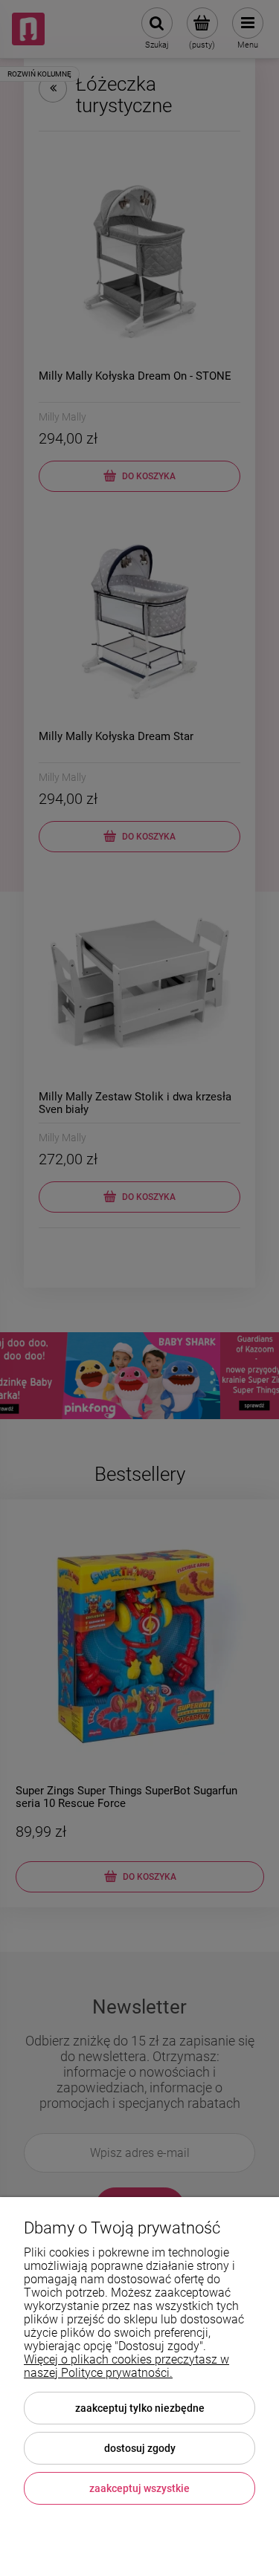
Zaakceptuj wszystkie (139, 2488)
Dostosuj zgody (140, 2448)
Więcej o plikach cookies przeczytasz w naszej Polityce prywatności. (126, 2366)
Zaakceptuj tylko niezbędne (140, 2408)
